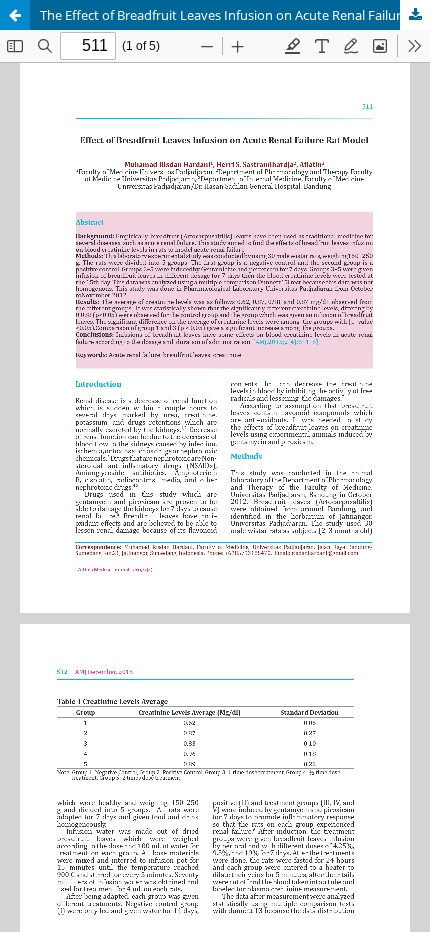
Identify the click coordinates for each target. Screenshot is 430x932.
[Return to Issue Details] (15, 15)
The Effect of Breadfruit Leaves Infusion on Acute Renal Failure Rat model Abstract (235, 15)
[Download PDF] (415, 15)
